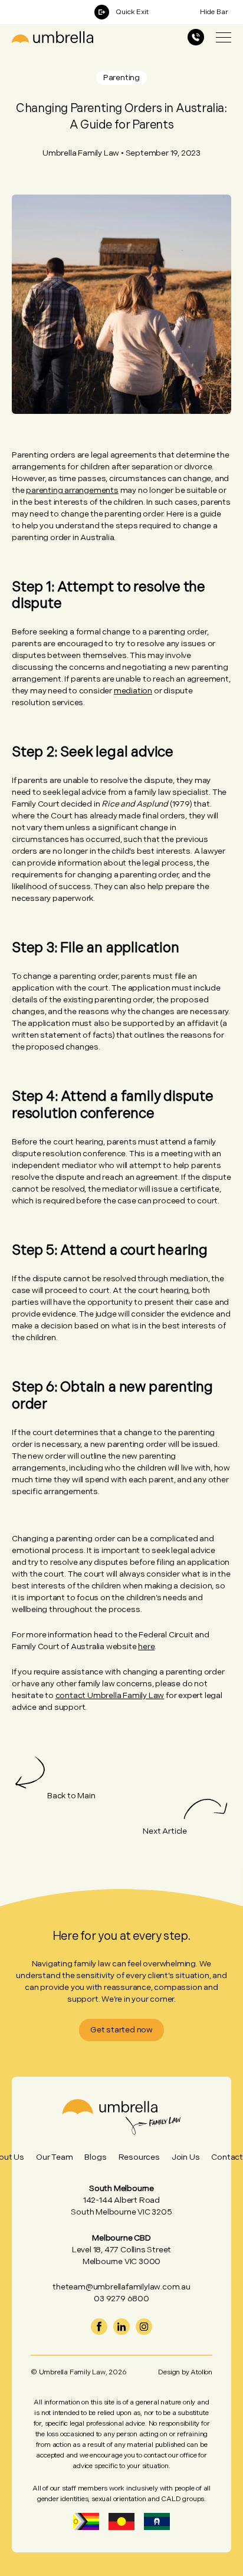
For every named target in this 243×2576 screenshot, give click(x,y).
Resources (139, 2157)
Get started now (121, 2030)
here (146, 1646)
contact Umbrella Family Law (110, 1695)
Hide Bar (214, 12)
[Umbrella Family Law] (52, 37)
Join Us (186, 2157)
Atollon (201, 2372)
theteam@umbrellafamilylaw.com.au (121, 2287)
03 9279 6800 (121, 2299)
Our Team (54, 2157)
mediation (133, 691)
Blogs (95, 2157)
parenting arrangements (72, 490)
